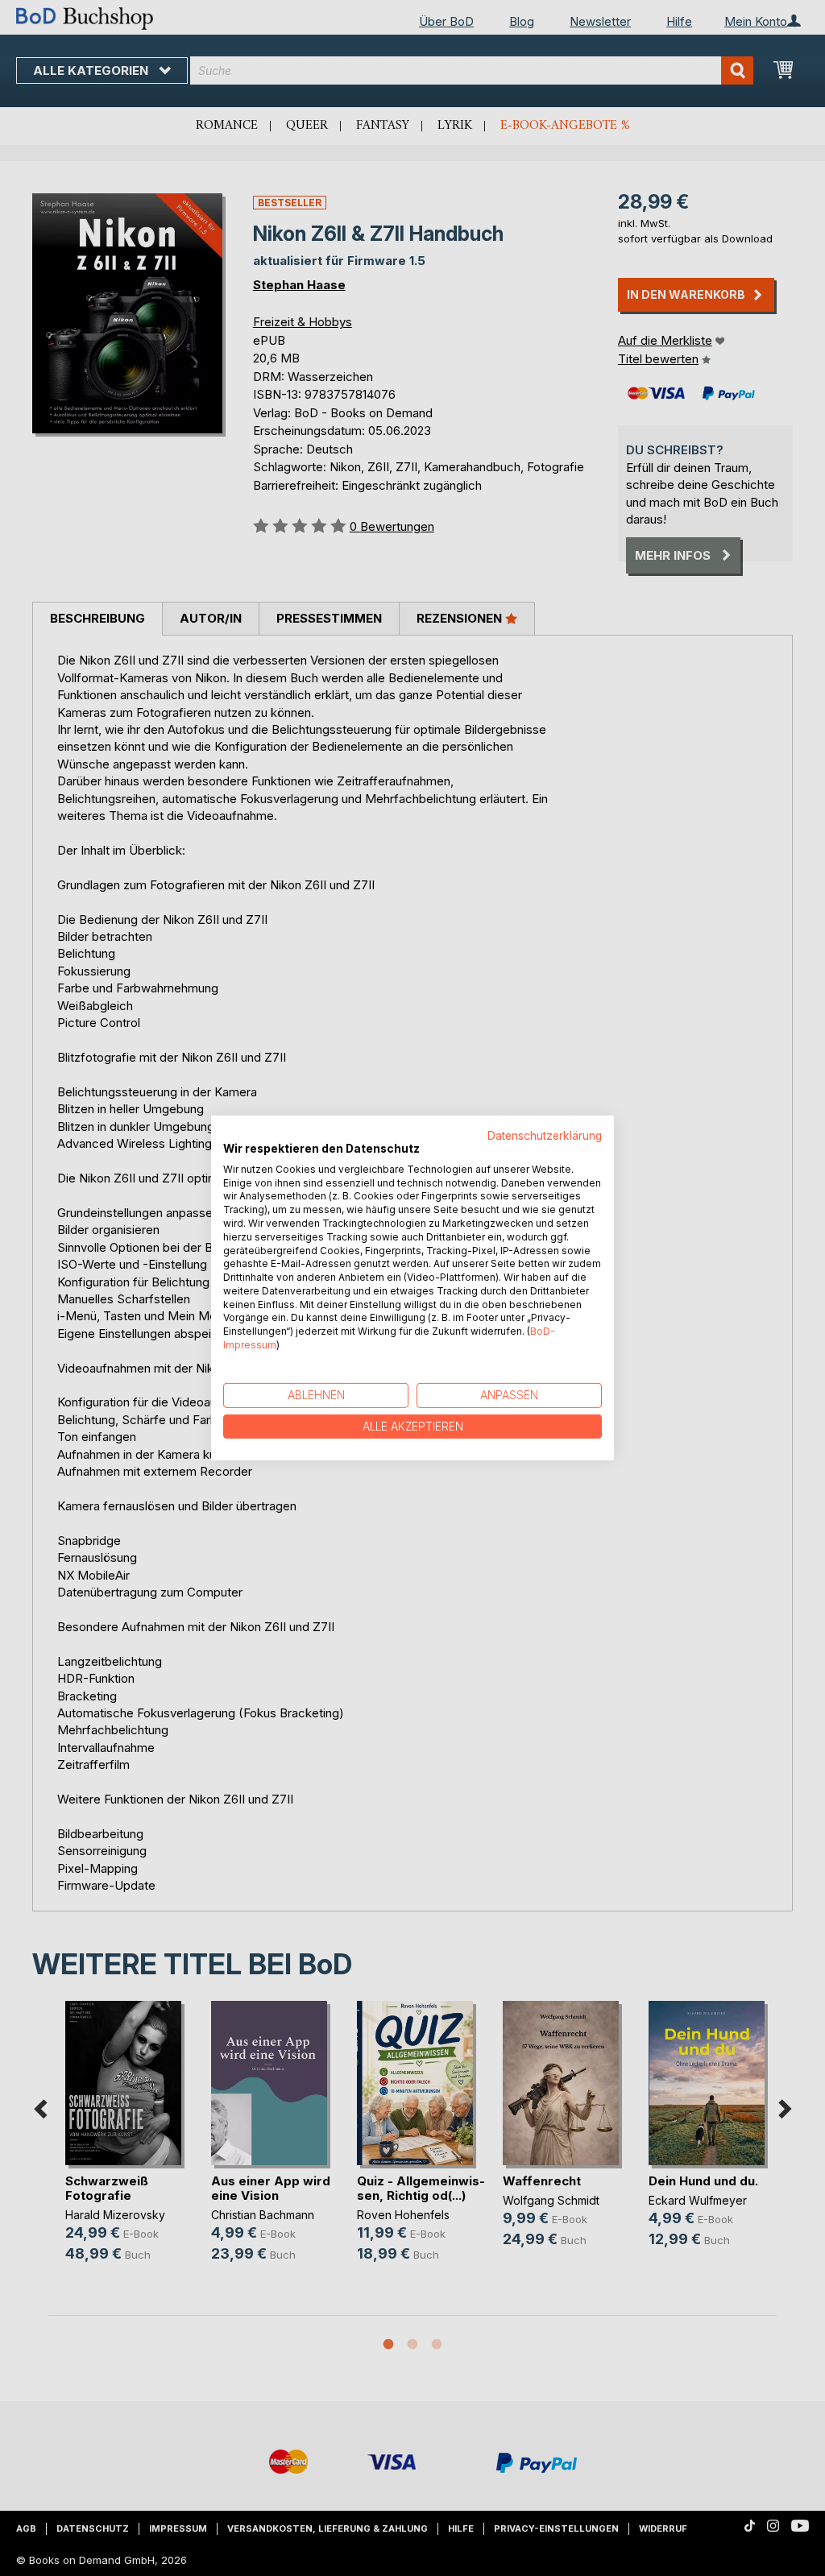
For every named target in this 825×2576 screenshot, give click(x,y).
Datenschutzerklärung (545, 1136)
